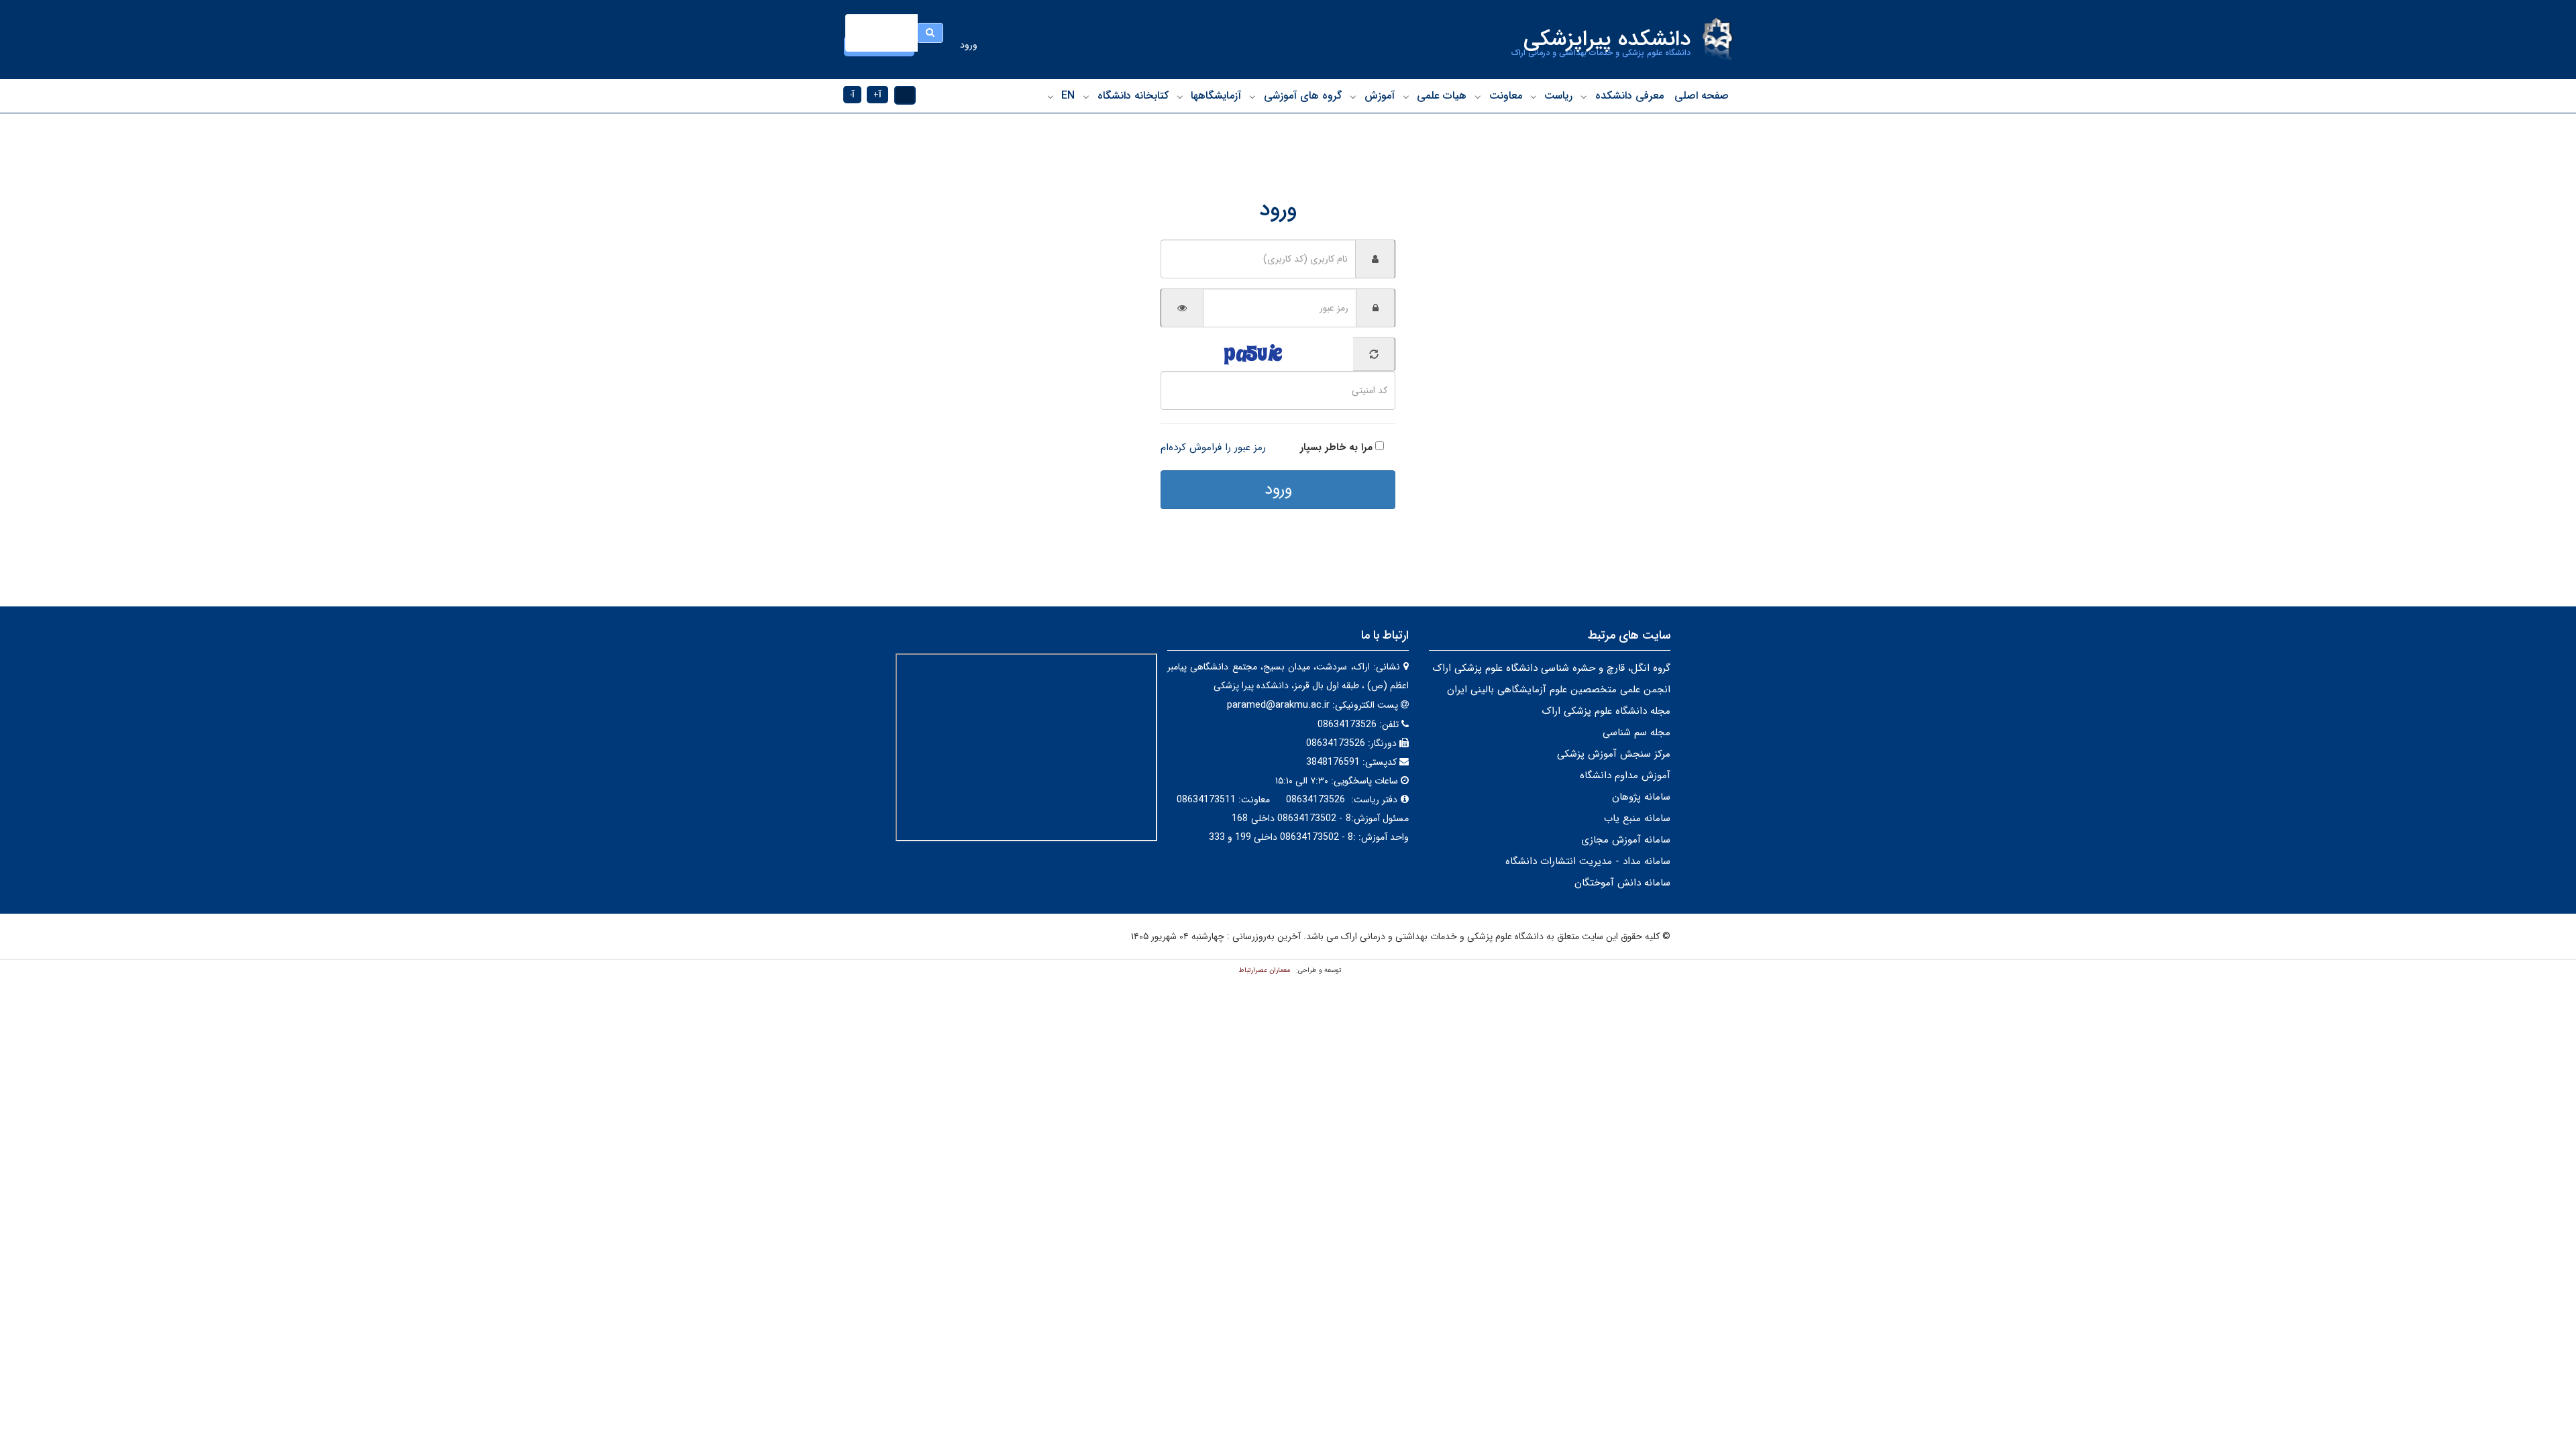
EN (1068, 96)
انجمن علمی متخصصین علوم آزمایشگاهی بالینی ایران (1559, 690)
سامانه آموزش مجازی (1626, 840)
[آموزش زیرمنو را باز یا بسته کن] (1353, 97)
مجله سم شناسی (1636, 733)
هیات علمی (1442, 96)
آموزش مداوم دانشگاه (1625, 775)
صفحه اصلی (1702, 96)
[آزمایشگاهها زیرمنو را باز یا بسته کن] (1180, 97)
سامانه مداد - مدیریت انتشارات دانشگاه (1588, 861)
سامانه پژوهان (1641, 797)
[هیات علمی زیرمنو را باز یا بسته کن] (1406, 97)
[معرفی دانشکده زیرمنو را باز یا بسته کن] (1584, 97)
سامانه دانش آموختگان (1622, 883)
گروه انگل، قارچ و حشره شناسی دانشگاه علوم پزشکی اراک (1551, 668)
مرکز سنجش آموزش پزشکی (1614, 754)
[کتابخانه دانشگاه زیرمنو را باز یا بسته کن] (1086, 97)
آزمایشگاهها (1216, 96)
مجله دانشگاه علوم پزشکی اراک (1606, 711)
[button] (905, 95)
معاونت (1506, 96)
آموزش (1380, 96)
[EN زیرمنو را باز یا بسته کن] (1051, 97)
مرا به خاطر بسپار (1336, 447)
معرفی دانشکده (1629, 96)
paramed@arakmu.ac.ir (1278, 705)
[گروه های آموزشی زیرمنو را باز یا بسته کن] (1252, 97)
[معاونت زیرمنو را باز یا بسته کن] (1478, 97)
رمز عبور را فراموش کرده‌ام (1213, 447)
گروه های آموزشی (1303, 96)
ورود (969, 45)
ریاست (1558, 96)
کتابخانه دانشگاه (1133, 96)
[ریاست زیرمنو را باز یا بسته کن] (1534, 97)
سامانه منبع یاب (1637, 818)
